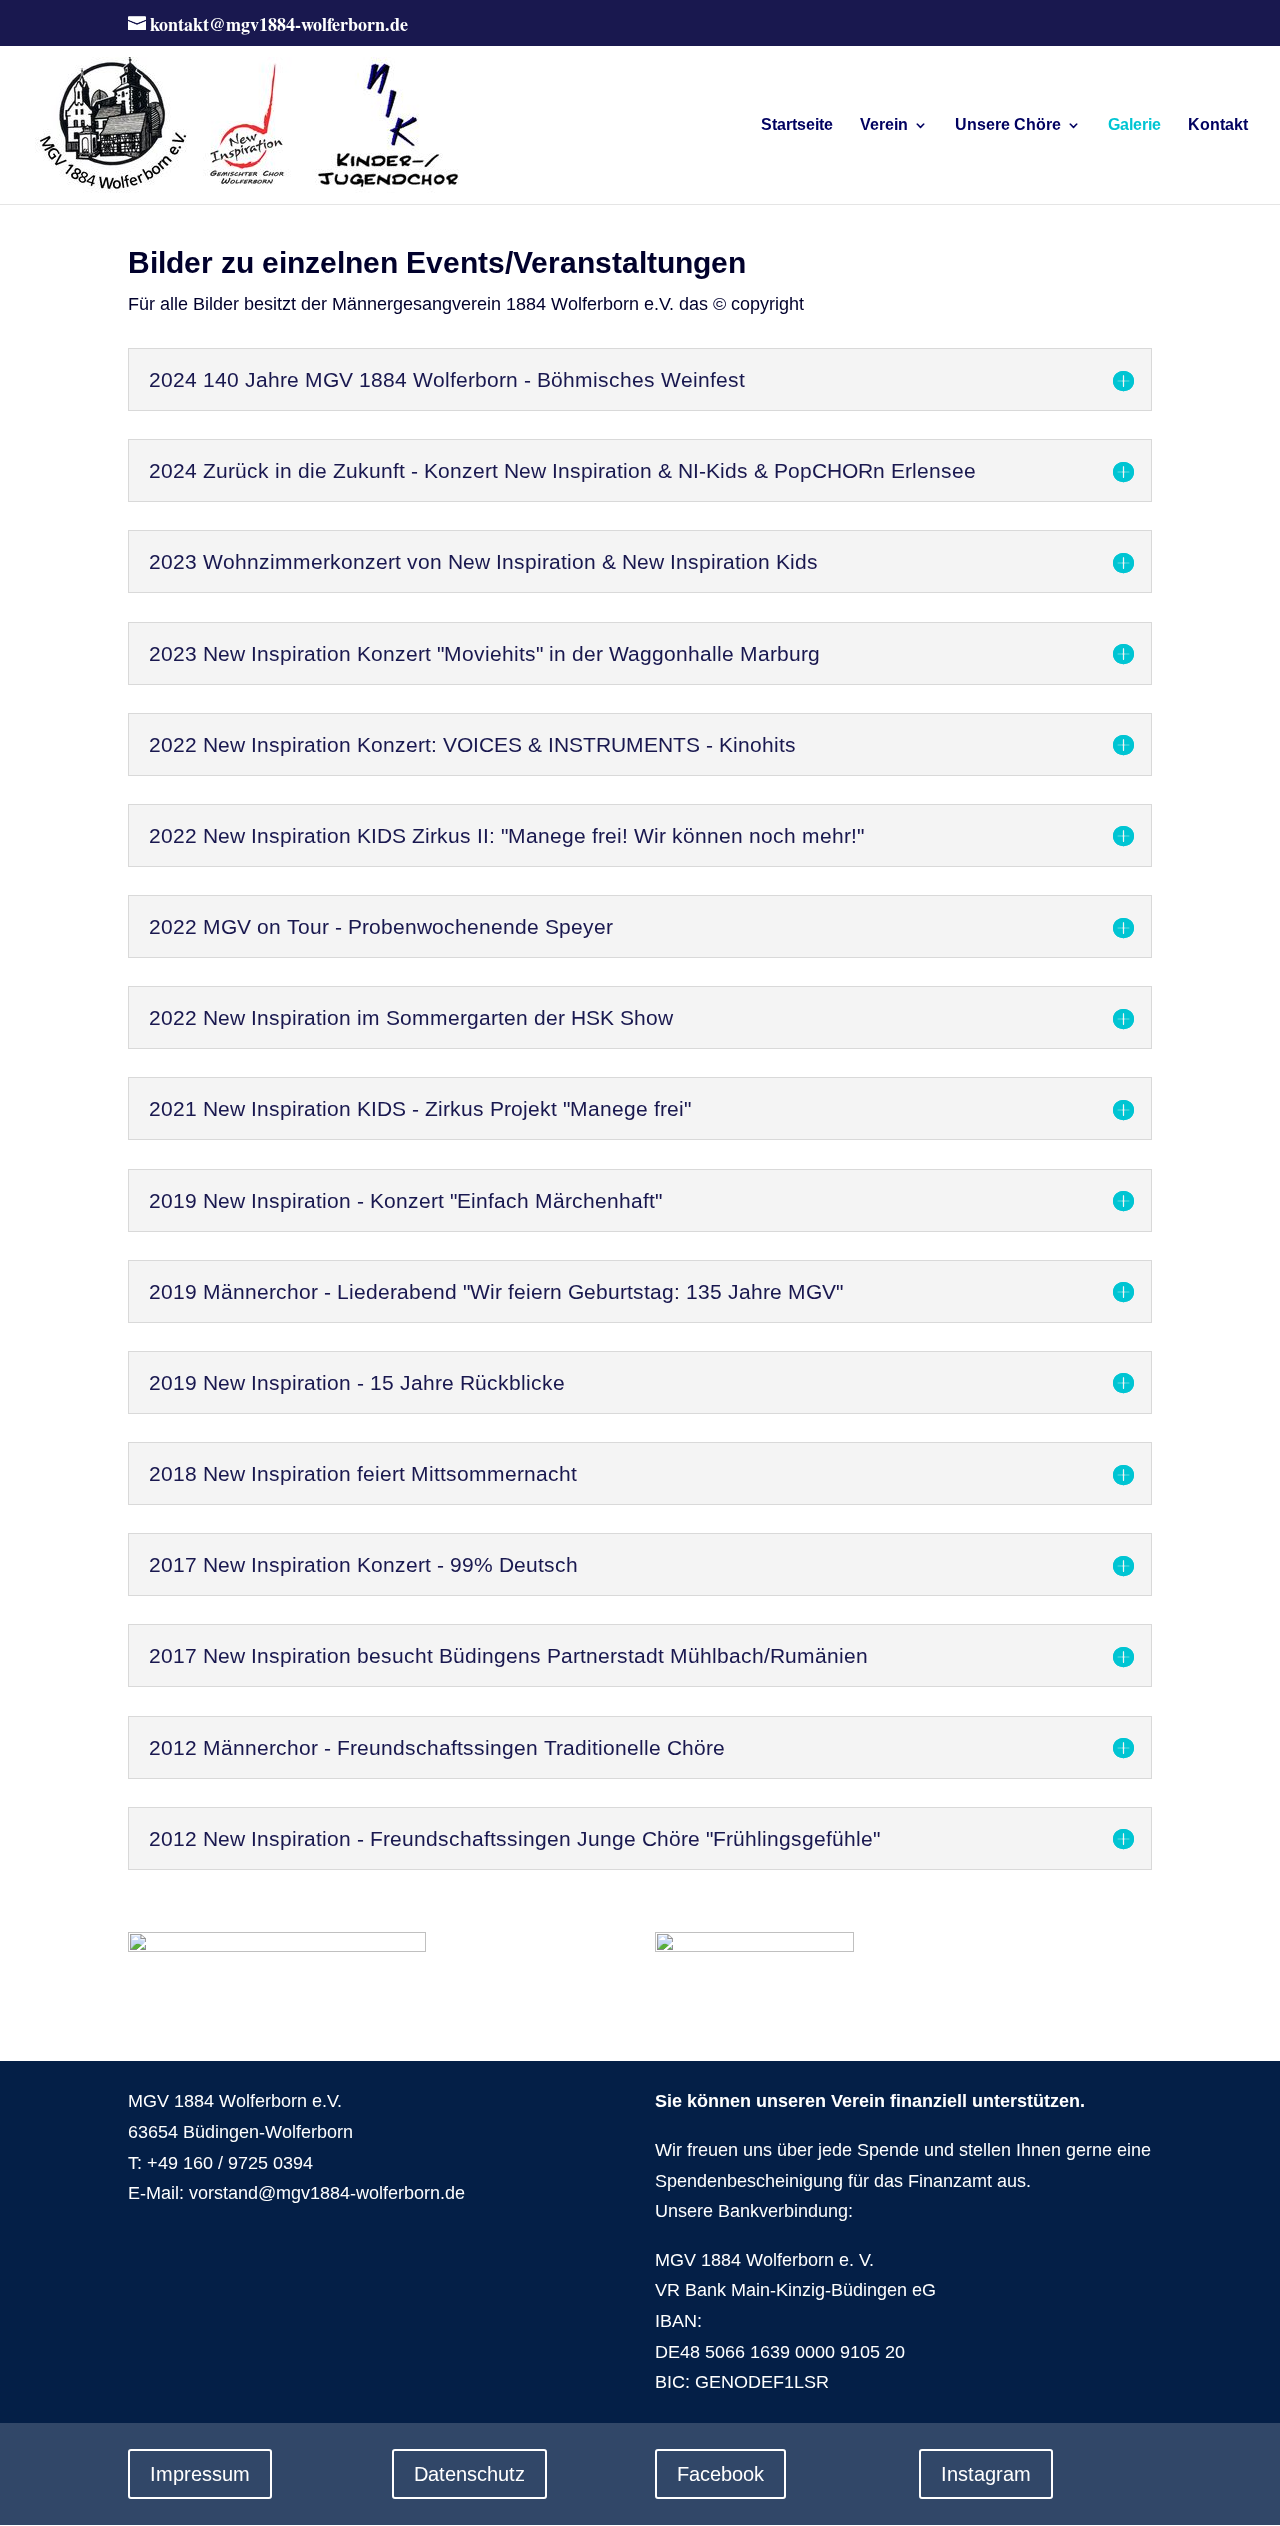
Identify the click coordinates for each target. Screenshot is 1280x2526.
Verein (884, 125)
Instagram (986, 2474)
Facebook (720, 2474)
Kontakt (1218, 125)
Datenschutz (469, 2474)
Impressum (200, 2474)
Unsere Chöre (1008, 125)
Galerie (1134, 125)
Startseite (797, 125)
